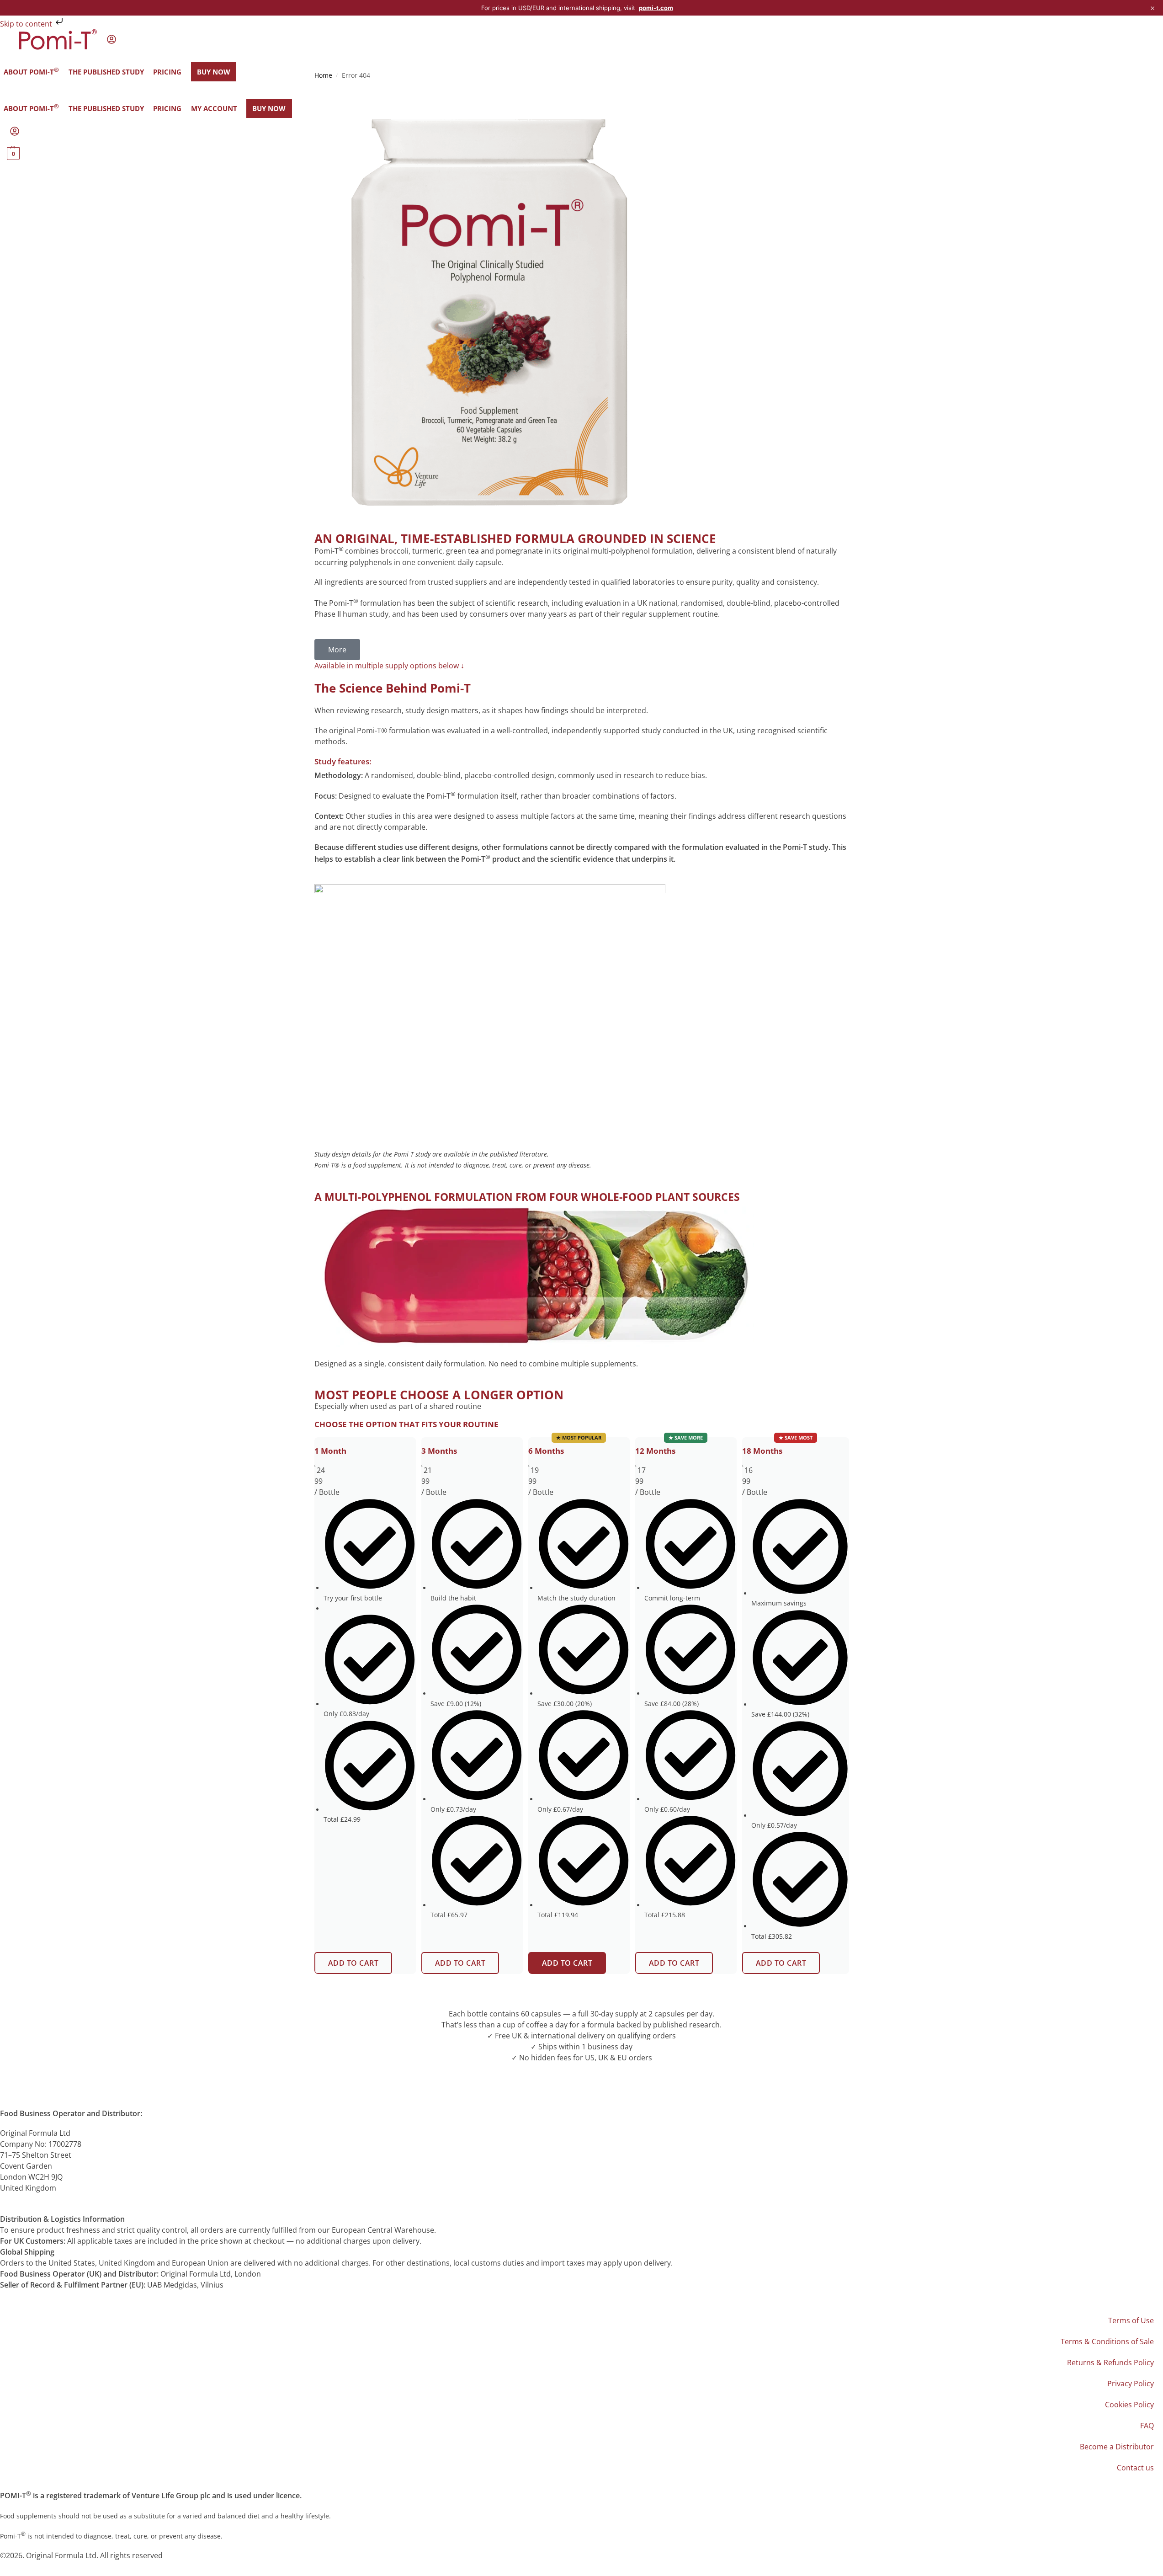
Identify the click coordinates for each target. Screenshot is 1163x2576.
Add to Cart (353, 1963)
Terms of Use (1131, 2320)
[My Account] (112, 42)
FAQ (1147, 2426)
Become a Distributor (1117, 2447)
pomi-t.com (656, 8)
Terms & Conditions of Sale (1107, 2341)
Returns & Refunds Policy (1110, 2363)
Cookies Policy (1129, 2405)
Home (323, 75)
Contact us (1135, 2468)
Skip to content (27, 24)
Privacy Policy (1131, 2384)
